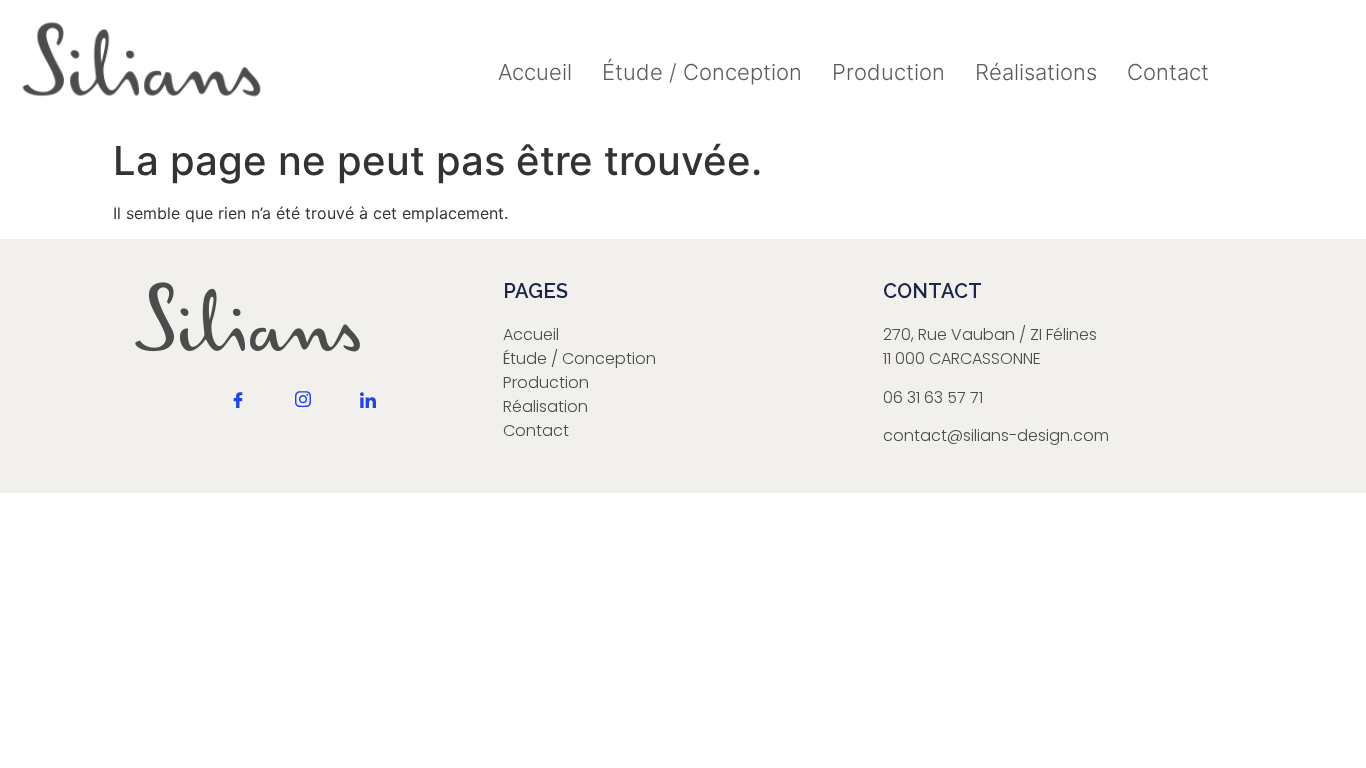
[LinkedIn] (368, 417)
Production (888, 72)
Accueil (535, 72)
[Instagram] (303, 415)
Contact (1168, 72)
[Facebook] (238, 417)
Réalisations (1036, 72)
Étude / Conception (702, 72)
